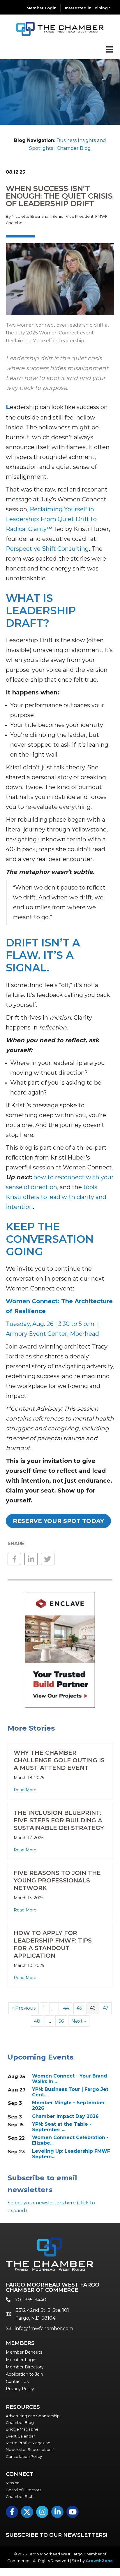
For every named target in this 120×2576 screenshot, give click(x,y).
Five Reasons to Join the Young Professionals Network (57, 1880)
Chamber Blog (74, 148)
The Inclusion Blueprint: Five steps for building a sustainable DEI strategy (59, 1820)
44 (66, 2008)
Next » (79, 2021)
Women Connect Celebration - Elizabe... (70, 2140)
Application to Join (24, 2374)
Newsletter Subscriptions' (30, 2449)
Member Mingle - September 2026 (68, 2105)
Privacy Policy (20, 2389)
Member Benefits (24, 2352)
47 (106, 2008)
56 (61, 2021)
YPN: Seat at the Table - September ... (62, 2127)
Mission (13, 2483)
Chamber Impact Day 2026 (65, 2116)
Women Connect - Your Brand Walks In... (70, 2079)
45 (79, 2008)
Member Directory (25, 2367)
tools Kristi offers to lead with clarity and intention (56, 1197)
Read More (25, 1790)
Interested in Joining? (88, 8)
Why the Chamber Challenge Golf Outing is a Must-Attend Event (59, 1760)
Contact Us (17, 2381)
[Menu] (110, 49)
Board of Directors (23, 2490)
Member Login (42, 8)
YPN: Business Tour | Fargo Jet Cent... (70, 2092)
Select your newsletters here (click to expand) (51, 2207)
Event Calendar (20, 2436)
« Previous (24, 2008)
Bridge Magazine (22, 2429)
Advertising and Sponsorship (33, 2416)
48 (37, 2021)
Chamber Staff (20, 2496)
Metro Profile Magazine (28, 2443)
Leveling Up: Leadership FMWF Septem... (71, 2154)
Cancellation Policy (24, 2456)
